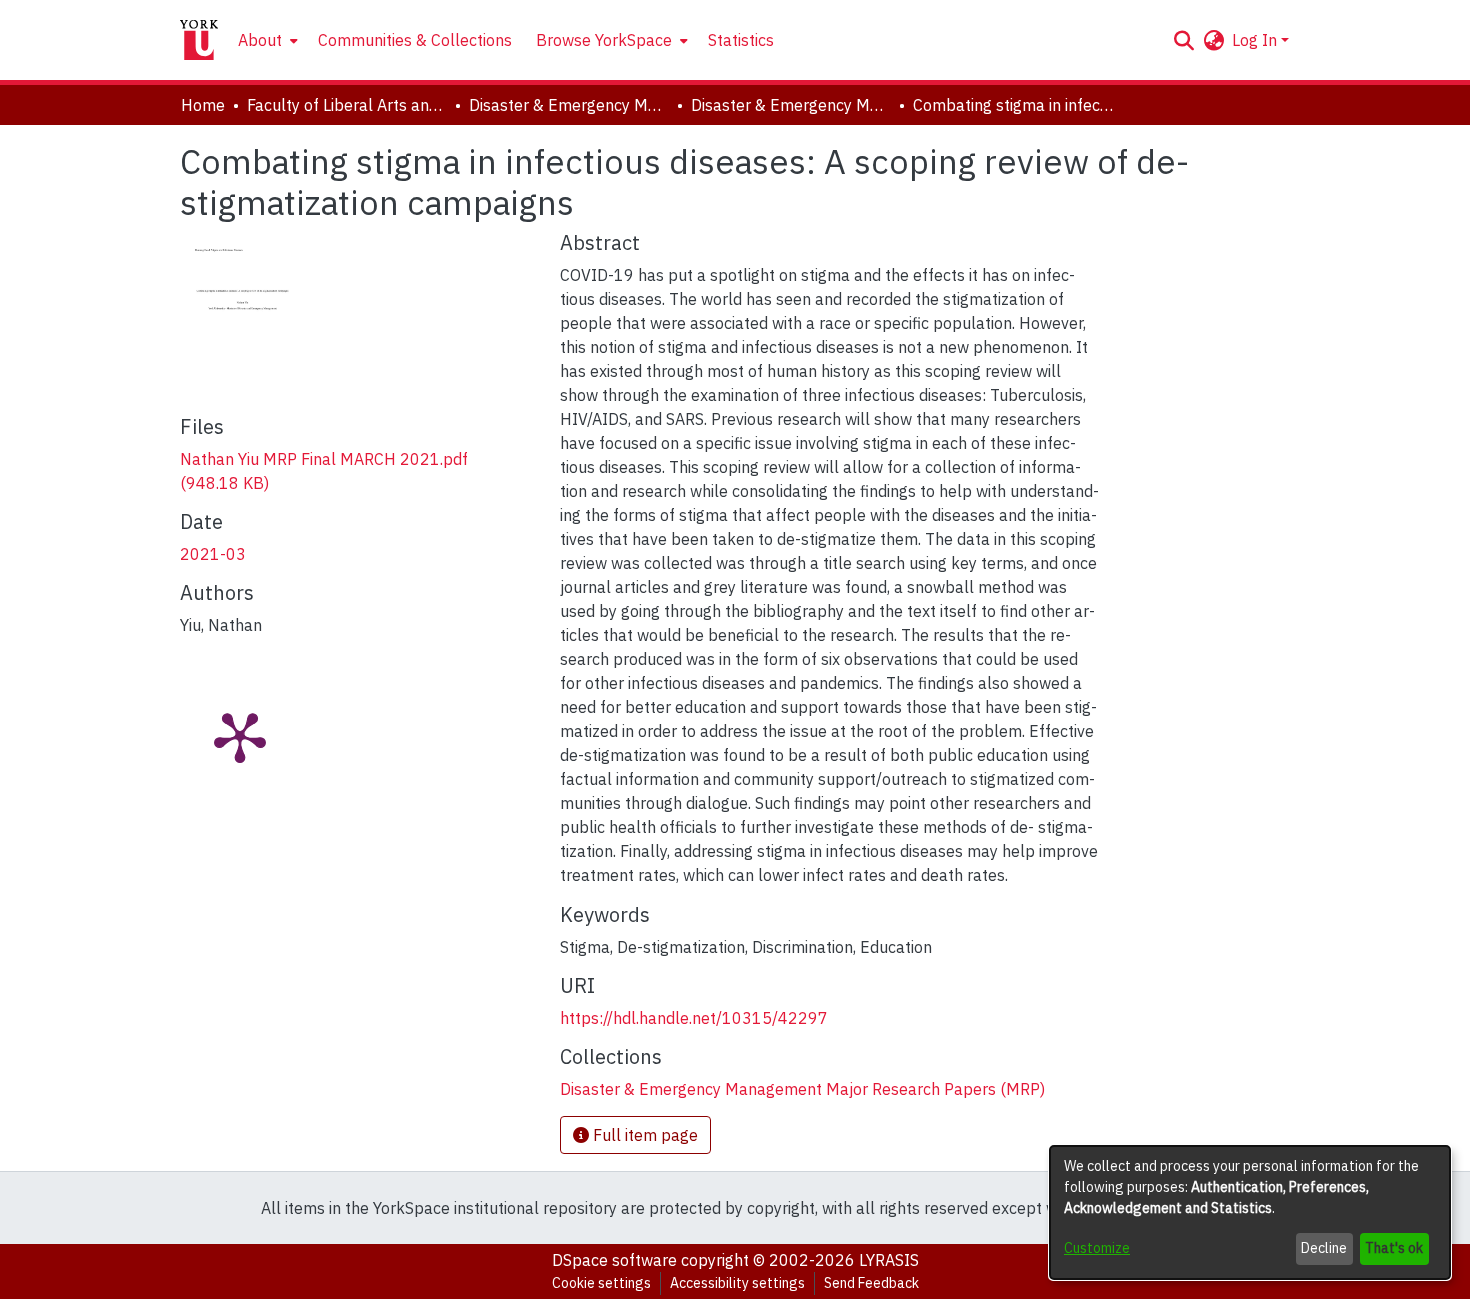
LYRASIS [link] (889, 1260)
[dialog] (1250, 1212)
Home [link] (203, 105)
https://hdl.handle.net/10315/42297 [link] (694, 1018)
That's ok (1394, 1248)
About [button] (260, 40)
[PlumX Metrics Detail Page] (240, 736)
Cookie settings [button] (601, 1283)
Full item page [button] (643, 1135)
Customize (1097, 1248)
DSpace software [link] (614, 1260)
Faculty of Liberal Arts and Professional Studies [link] (347, 105)
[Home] (199, 40)
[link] (802, 1089)
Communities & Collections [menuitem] (415, 40)
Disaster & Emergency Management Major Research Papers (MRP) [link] (791, 105)
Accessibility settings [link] (737, 1283)
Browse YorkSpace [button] (604, 40)
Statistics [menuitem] (741, 40)
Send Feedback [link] (871, 1283)
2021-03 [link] (213, 554)
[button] (1183, 40)
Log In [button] (1256, 40)
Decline (1324, 1248)
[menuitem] (266, 40)
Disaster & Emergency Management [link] (569, 105)
